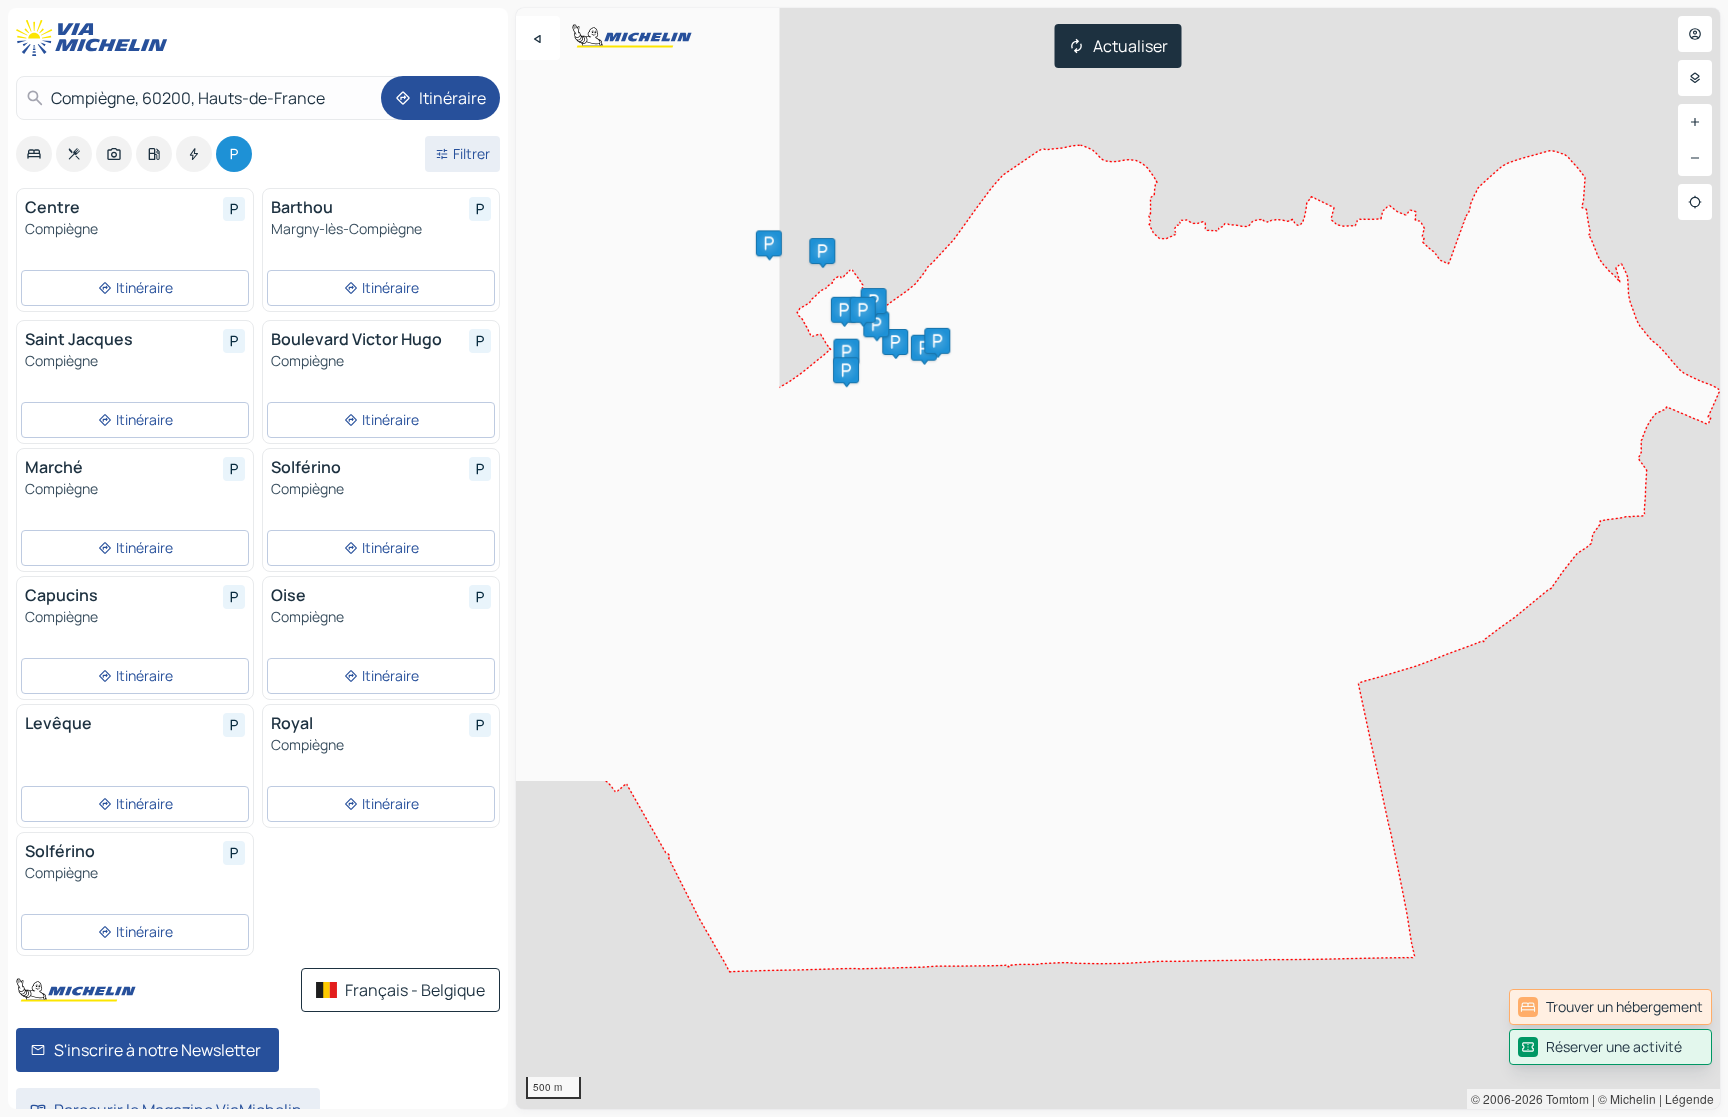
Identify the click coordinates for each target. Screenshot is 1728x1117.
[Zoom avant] (1695, 122)
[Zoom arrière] (1695, 158)
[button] (846, 352)
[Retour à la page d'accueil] (96, 38)
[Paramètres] (1695, 78)
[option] (34, 154)
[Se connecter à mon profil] (1695, 34)
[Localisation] (1695, 202)
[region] (1118, 558)
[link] (1610, 1007)
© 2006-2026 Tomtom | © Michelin (1563, 1098)
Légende (1689, 1098)
